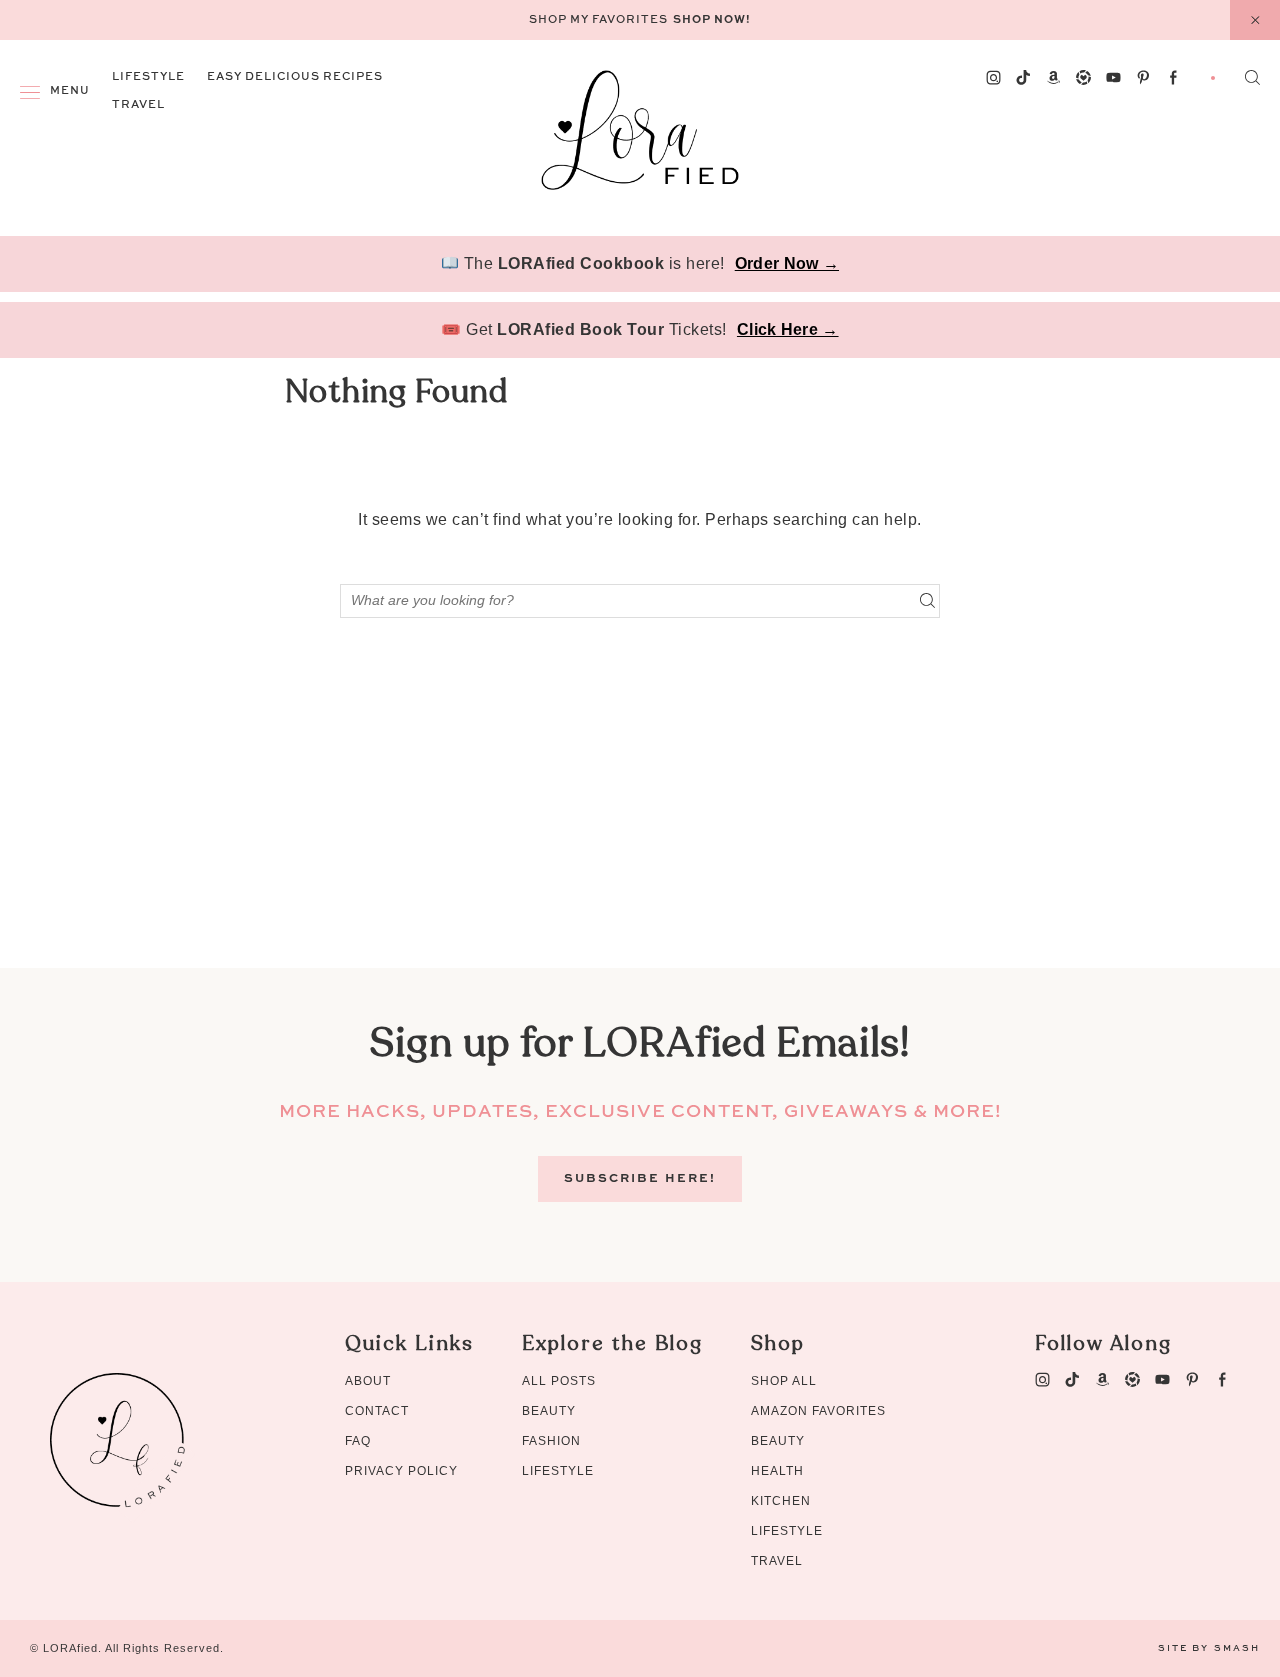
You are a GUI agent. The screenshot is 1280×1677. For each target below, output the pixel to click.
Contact (377, 1411)
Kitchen (781, 1501)
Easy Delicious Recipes (295, 77)
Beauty (549, 1411)
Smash (1237, 1648)
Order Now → (787, 263)
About (368, 1381)
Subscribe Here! (640, 1179)
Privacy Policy (401, 1471)
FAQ (358, 1441)
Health (777, 1471)
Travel (138, 105)
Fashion (551, 1441)
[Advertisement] (640, 828)
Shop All (784, 1381)
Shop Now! (712, 20)
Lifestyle (148, 77)
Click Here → (788, 329)
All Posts (559, 1381)
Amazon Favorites (818, 1411)
